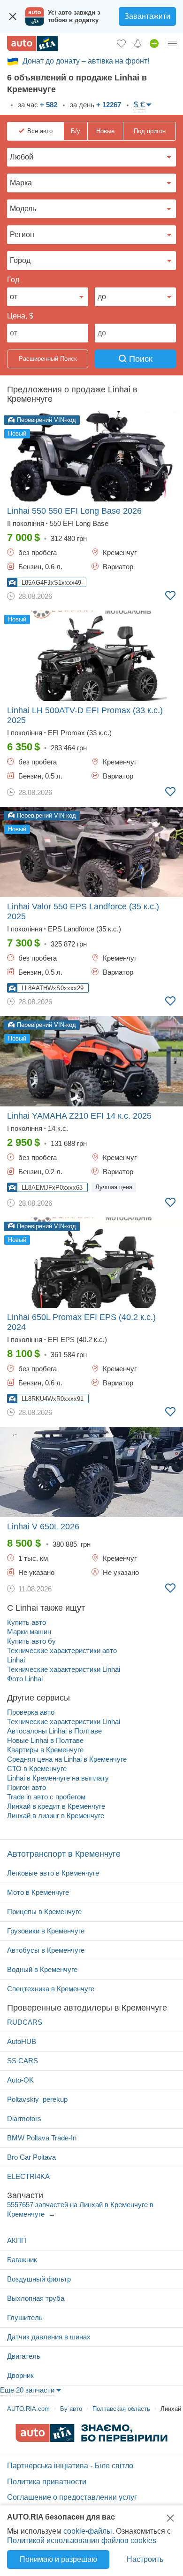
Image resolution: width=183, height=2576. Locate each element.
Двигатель (24, 2356)
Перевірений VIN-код (46, 420)
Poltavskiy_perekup (37, 2099)
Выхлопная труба (36, 2298)
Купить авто (27, 1622)
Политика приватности (47, 2482)
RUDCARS (25, 2022)
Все (40, 131)
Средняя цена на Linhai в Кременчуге (67, 1759)
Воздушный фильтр (39, 2279)
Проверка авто (31, 1712)
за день (95, 105)
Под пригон (150, 131)
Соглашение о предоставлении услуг (72, 2497)
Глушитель (25, 2318)
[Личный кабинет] (173, 43)
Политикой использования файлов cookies (82, 2540)
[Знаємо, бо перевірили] (91, 2439)
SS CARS (23, 2061)
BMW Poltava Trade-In (42, 2138)
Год (13, 280)
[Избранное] (121, 43)
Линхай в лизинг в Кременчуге (56, 1816)
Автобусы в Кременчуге (46, 1950)
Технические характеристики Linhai (64, 1669)
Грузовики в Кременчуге (46, 1931)
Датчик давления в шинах (49, 2337)
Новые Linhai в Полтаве (45, 1740)
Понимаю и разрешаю (58, 2559)
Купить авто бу (31, 1641)
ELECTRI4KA (28, 2176)
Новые (105, 131)
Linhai (16, 1660)
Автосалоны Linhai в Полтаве (54, 1731)
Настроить (145, 2559)
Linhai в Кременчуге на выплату (58, 1778)
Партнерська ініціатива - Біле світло (70, 2466)
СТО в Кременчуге (37, 1769)
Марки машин (29, 1632)
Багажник (22, 2260)
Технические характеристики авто (62, 1650)
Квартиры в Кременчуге (45, 1750)
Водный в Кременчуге (42, 1969)
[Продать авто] (154, 43)
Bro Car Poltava (31, 2157)
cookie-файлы (88, 2531)
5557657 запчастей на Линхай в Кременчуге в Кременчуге (80, 2209)
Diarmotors (24, 2119)
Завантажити (147, 16)
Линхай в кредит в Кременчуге (56, 1806)
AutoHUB (22, 2041)
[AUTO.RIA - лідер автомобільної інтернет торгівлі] (32, 44)
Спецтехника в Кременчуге (51, 1989)
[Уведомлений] (138, 43)
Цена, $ (20, 316)
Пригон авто (27, 1787)
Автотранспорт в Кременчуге (64, 1854)
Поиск (140, 359)
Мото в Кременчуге (38, 1892)
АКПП (17, 2240)
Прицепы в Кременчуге (44, 1912)
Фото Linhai (25, 1679)
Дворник (20, 2375)
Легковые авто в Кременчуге (53, 1873)
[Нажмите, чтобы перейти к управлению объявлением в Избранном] (170, 596)
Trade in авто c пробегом (46, 1797)
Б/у (76, 131)
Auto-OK (20, 2080)
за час (37, 105)
